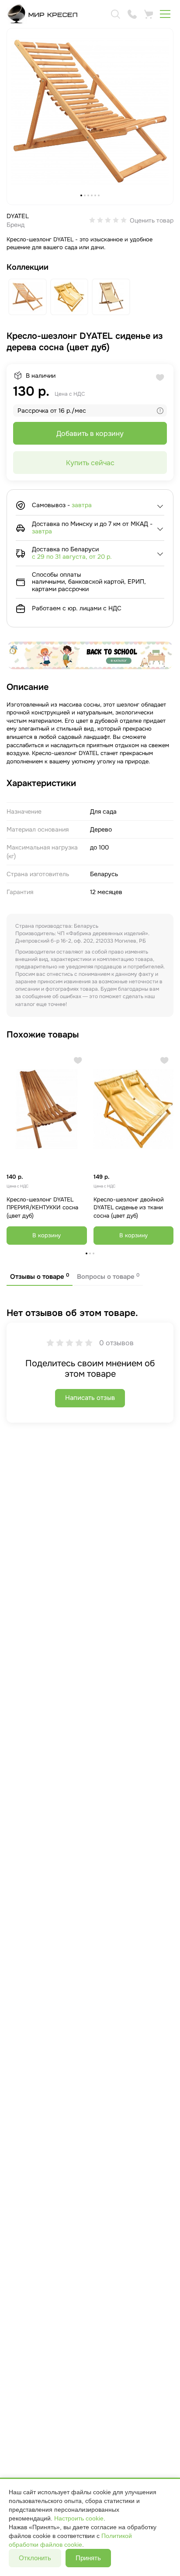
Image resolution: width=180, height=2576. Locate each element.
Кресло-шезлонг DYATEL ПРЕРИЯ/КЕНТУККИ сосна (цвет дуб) (42, 1208)
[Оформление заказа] (149, 14)
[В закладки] (78, 1060)
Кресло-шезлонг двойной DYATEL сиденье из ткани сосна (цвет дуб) (129, 1208)
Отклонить (35, 2558)
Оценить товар (152, 220)
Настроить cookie (79, 2518)
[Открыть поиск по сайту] (115, 14)
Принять (88, 2558)
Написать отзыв (90, 1398)
